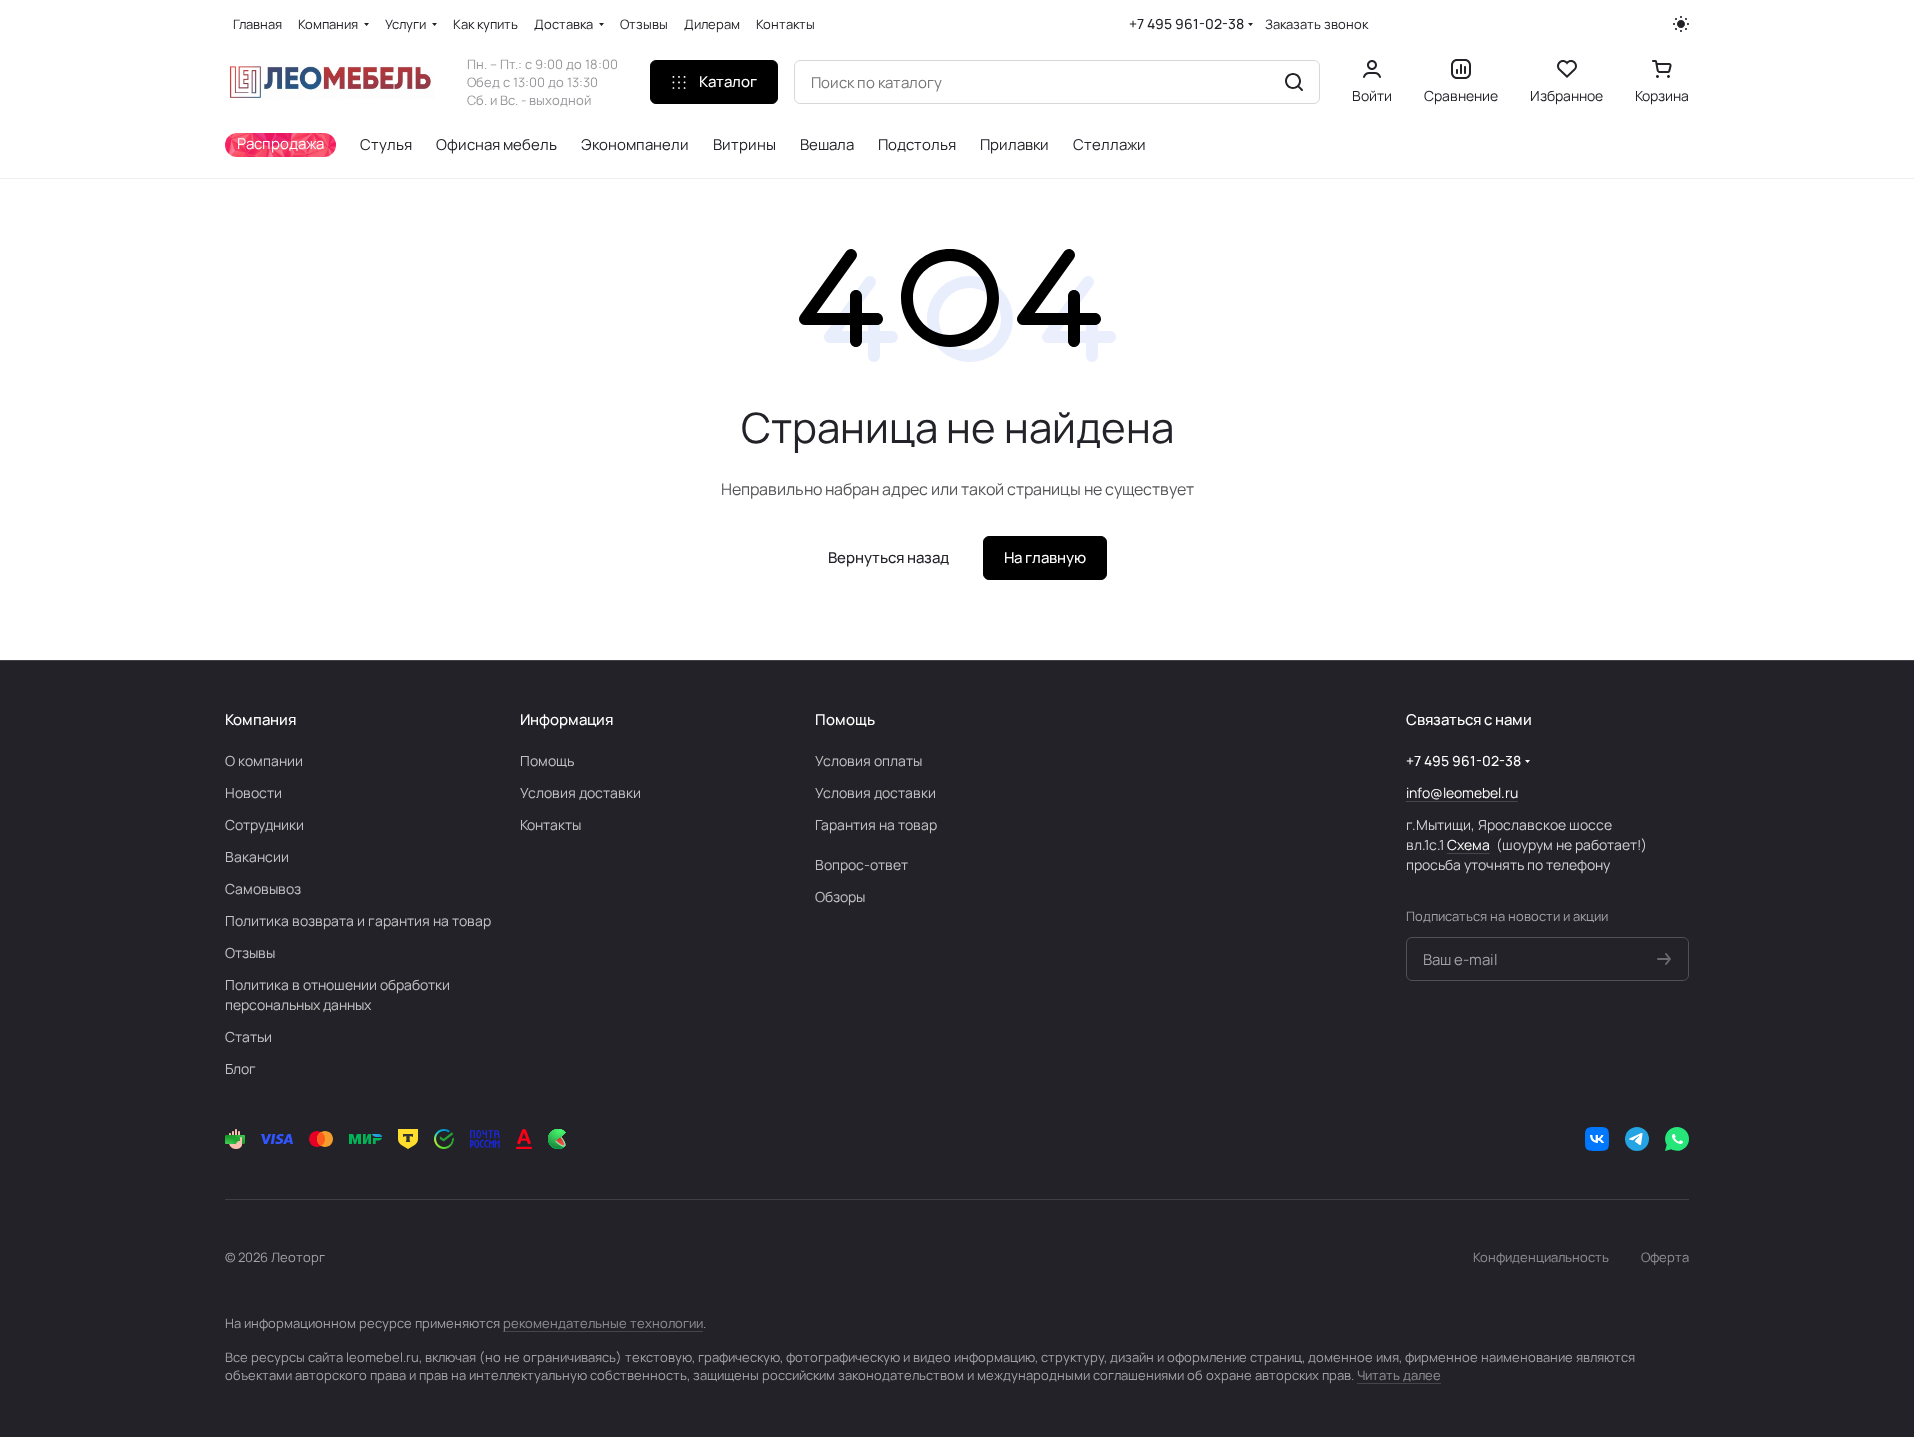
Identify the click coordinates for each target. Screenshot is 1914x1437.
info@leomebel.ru (1462, 792)
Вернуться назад (888, 557)
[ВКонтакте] (1597, 1139)
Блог (240, 1068)
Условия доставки (580, 792)
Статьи (248, 1036)
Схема (1468, 844)
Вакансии (257, 856)
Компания (260, 719)
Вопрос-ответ (861, 864)
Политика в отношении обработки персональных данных (337, 994)
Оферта (1665, 1257)
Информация (566, 719)
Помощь (547, 760)
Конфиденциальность (1541, 1257)
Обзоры (840, 896)
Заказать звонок (1316, 24)
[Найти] (1294, 82)
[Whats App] (1677, 1139)
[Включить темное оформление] (1681, 24)
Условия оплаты (868, 760)
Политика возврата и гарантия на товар (358, 920)
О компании (264, 760)
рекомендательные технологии (603, 1323)
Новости (253, 792)
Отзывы (250, 952)
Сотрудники (264, 824)
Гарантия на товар (876, 824)
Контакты (550, 824)
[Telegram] (1637, 1139)
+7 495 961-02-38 (1186, 23)
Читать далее (1399, 1375)
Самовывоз (263, 888)
